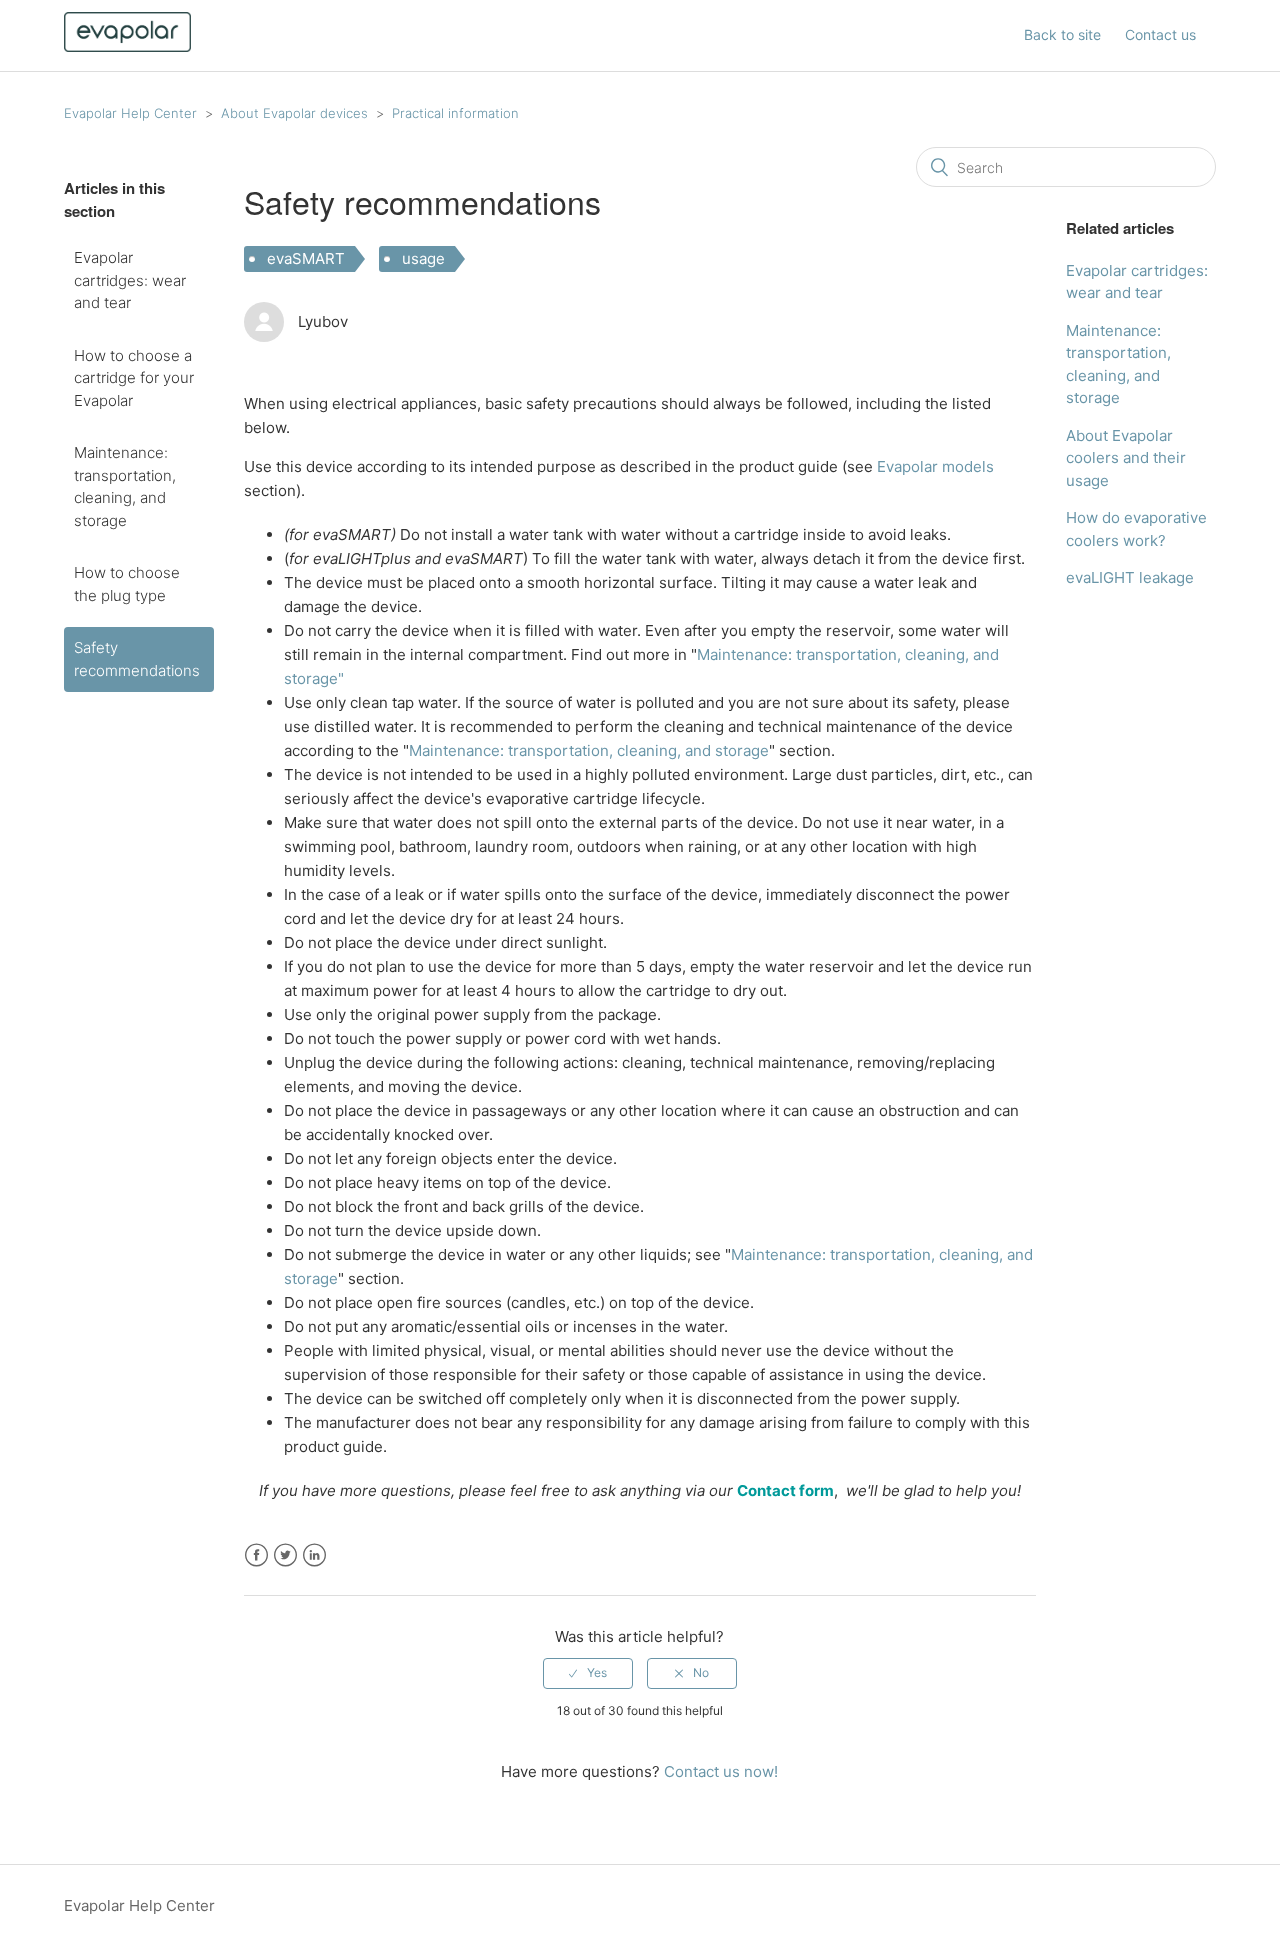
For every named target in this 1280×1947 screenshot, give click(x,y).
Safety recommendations (137, 659)
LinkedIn (314, 1555)
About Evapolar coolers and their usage (1126, 458)
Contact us (1160, 34)
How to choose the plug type (127, 584)
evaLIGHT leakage (1130, 577)
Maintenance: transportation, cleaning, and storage (125, 486)
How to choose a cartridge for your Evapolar (134, 378)
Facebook (256, 1555)
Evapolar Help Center (130, 113)
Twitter (285, 1555)
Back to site (1062, 34)
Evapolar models (935, 466)
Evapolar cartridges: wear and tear (130, 280)
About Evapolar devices (294, 113)
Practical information (455, 113)
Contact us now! (721, 1771)
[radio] (588, 1673)
